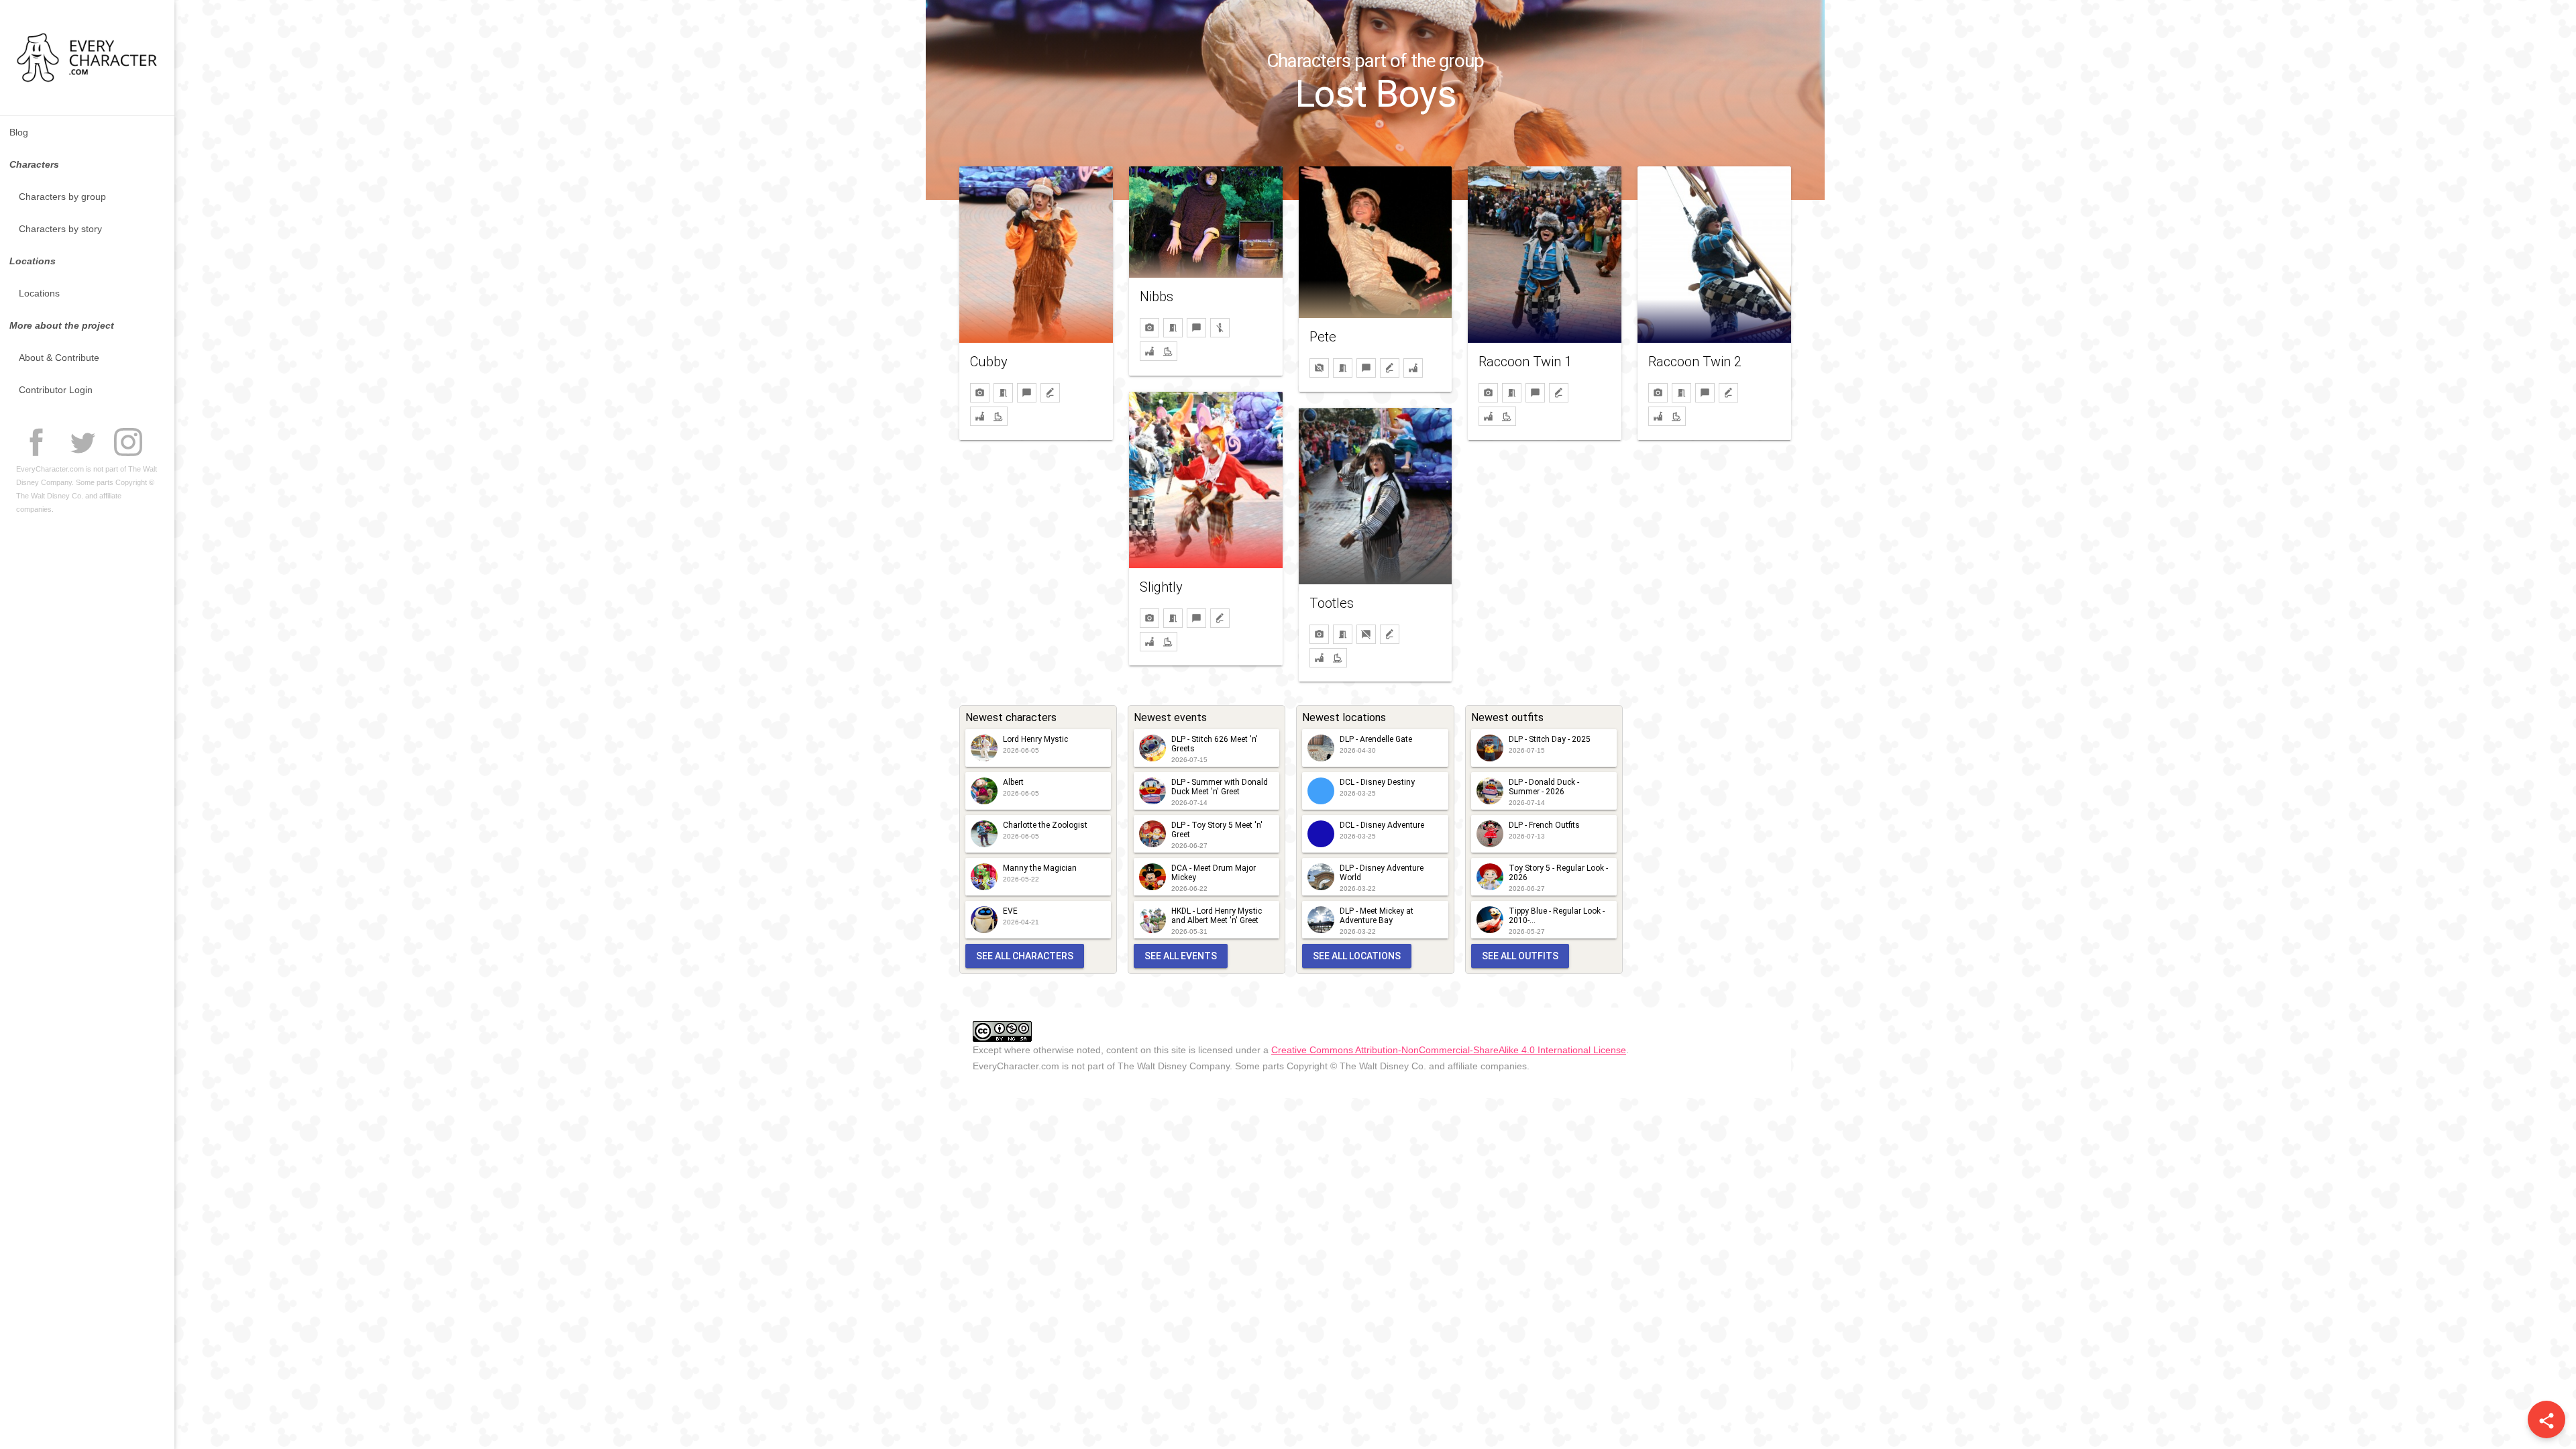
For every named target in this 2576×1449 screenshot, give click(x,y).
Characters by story (60, 229)
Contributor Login (56, 390)
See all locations (1357, 956)
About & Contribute (59, 358)
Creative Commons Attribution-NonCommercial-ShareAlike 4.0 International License (1449, 1050)
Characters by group (62, 197)
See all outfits (1520, 956)
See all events (1181, 956)
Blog (19, 132)
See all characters (1025, 956)
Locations (39, 293)
